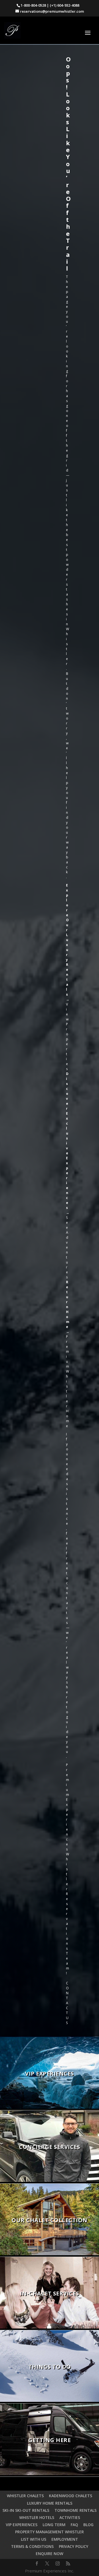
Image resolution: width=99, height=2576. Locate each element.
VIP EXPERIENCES (22, 2525)
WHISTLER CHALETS (25, 2496)
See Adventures (67, 1247)
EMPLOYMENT (65, 2539)
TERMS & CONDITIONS (32, 2546)
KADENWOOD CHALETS (71, 2496)
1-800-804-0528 (33, 5)
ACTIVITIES (70, 2517)
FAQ (74, 2525)
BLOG (88, 2525)
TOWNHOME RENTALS (75, 2510)
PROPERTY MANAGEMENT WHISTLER (50, 2532)
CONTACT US (67, 2003)
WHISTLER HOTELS (37, 2517)
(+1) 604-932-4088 (64, 5)
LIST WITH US (34, 2539)
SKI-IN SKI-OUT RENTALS (26, 2510)
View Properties (67, 1037)
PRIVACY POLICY (74, 2546)
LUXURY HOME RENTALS (50, 2503)
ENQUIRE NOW (50, 2554)
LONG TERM (54, 2525)
